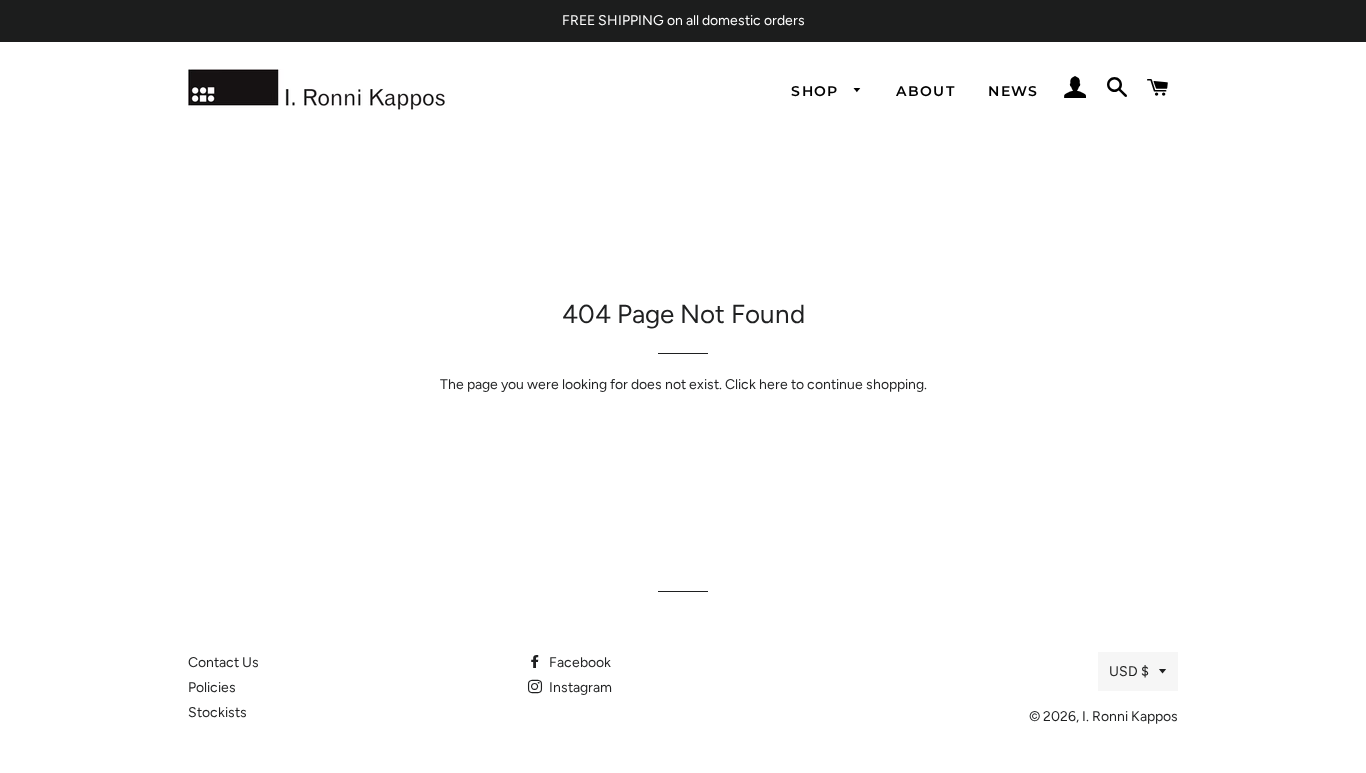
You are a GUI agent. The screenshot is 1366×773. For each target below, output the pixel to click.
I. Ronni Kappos (1130, 716)
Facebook (578, 662)
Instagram (579, 687)
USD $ (1129, 671)
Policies (212, 687)
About (925, 91)
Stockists (217, 712)
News (1013, 91)
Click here (756, 384)
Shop (817, 91)
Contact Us (223, 662)
